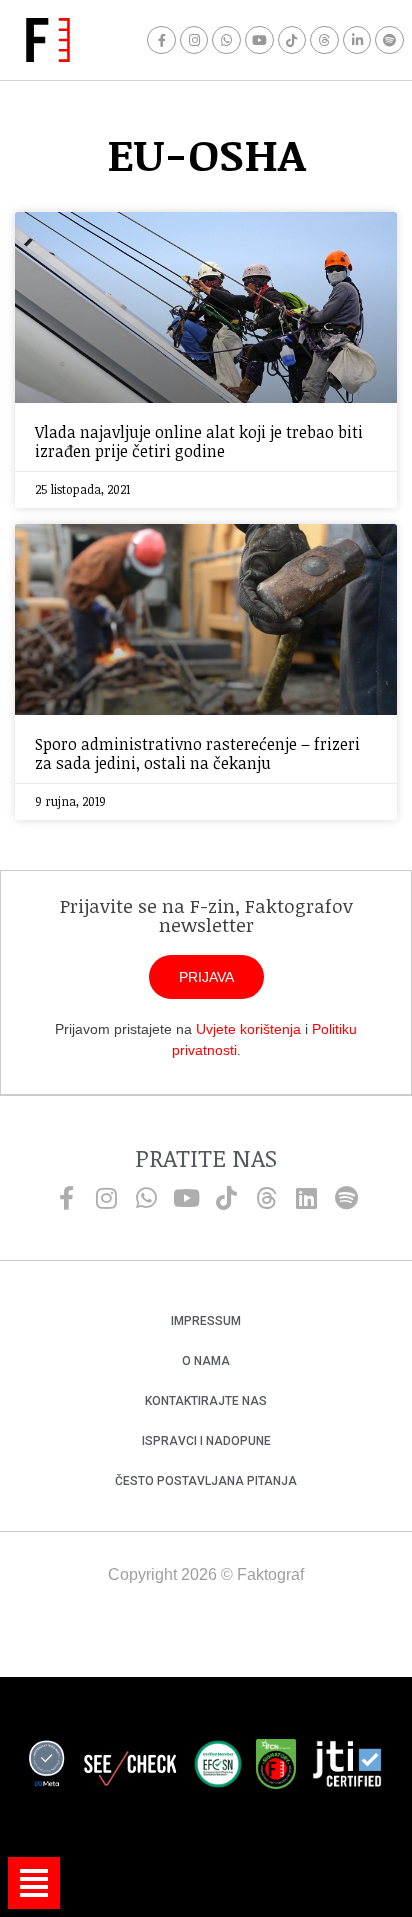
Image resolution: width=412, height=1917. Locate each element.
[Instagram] (194, 40)
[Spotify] (389, 40)
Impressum (206, 1321)
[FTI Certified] (347, 1767)
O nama (206, 1361)
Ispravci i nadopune (206, 1441)
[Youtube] (259, 40)
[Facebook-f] (161, 40)
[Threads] (324, 40)
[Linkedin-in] (357, 40)
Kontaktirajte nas (206, 1401)
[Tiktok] (292, 40)
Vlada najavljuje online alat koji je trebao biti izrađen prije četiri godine (199, 441)
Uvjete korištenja (248, 1029)
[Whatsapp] (226, 40)
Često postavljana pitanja (206, 1481)
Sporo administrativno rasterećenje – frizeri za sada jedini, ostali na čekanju (197, 753)
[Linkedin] (306, 1198)
